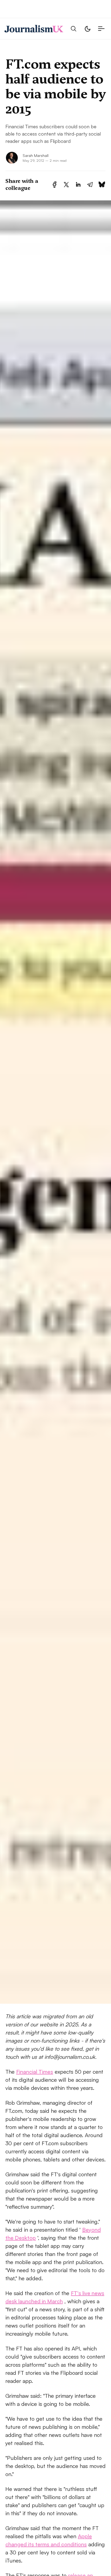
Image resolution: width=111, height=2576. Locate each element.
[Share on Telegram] (90, 185)
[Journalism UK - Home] (34, 29)
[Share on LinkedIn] (78, 185)
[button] (74, 29)
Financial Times (35, 2072)
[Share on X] (66, 185)
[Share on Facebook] (55, 185)
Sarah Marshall (36, 155)
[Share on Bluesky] (102, 185)
